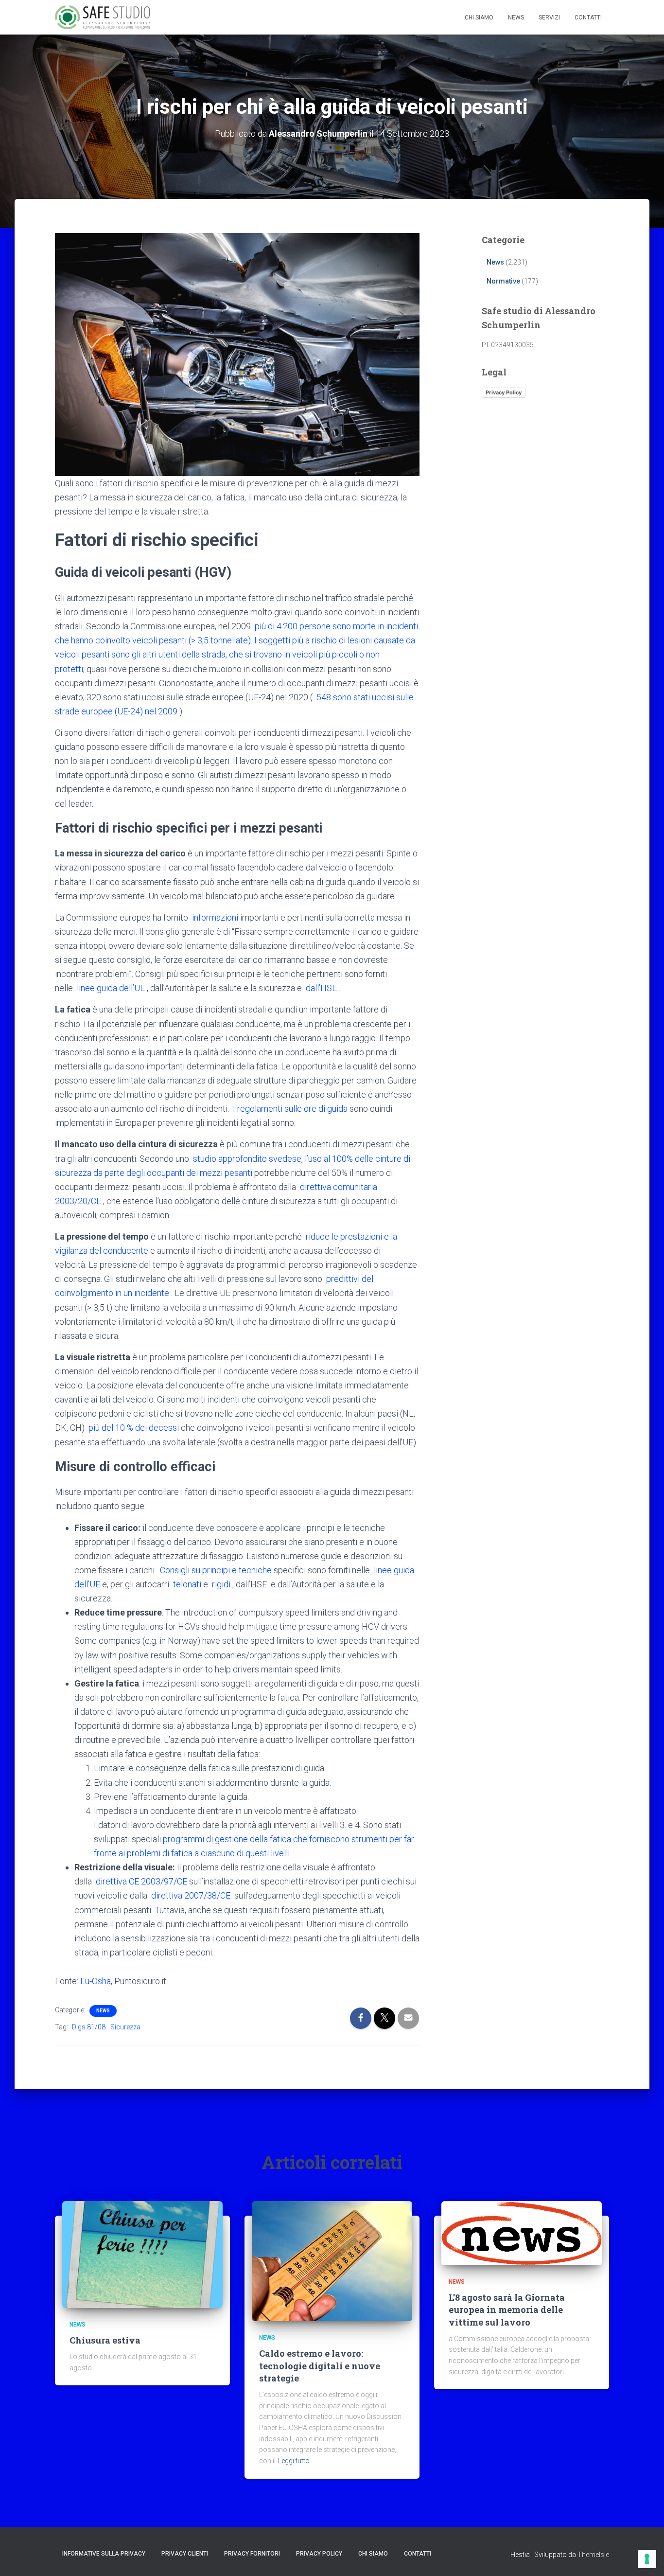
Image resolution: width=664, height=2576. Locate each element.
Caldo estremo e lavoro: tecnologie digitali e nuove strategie (320, 2365)
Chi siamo (479, 18)
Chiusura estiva (105, 2340)
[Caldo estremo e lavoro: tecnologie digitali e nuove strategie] (332, 2260)
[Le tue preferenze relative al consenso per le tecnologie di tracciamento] (647, 2559)
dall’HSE (321, 988)
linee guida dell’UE (111, 988)
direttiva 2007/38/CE (191, 1895)
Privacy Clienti (185, 2554)
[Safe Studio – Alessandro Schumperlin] (103, 18)
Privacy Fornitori (252, 2554)
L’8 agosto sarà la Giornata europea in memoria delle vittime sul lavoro (507, 2310)
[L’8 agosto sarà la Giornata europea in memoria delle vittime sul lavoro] (522, 2232)
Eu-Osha (96, 1981)
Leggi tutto (294, 2461)
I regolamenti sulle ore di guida (290, 1109)
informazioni (215, 917)
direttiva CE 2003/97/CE (141, 1881)
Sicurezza (125, 2027)
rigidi (221, 1584)
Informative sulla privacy (104, 2554)
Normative (503, 281)
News (516, 18)
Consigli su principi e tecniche (216, 1570)
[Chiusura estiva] (142, 2254)
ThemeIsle (593, 2555)
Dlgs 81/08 (89, 2027)
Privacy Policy (504, 392)
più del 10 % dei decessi (134, 1428)
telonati (187, 1584)
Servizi (549, 18)
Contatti (588, 18)
